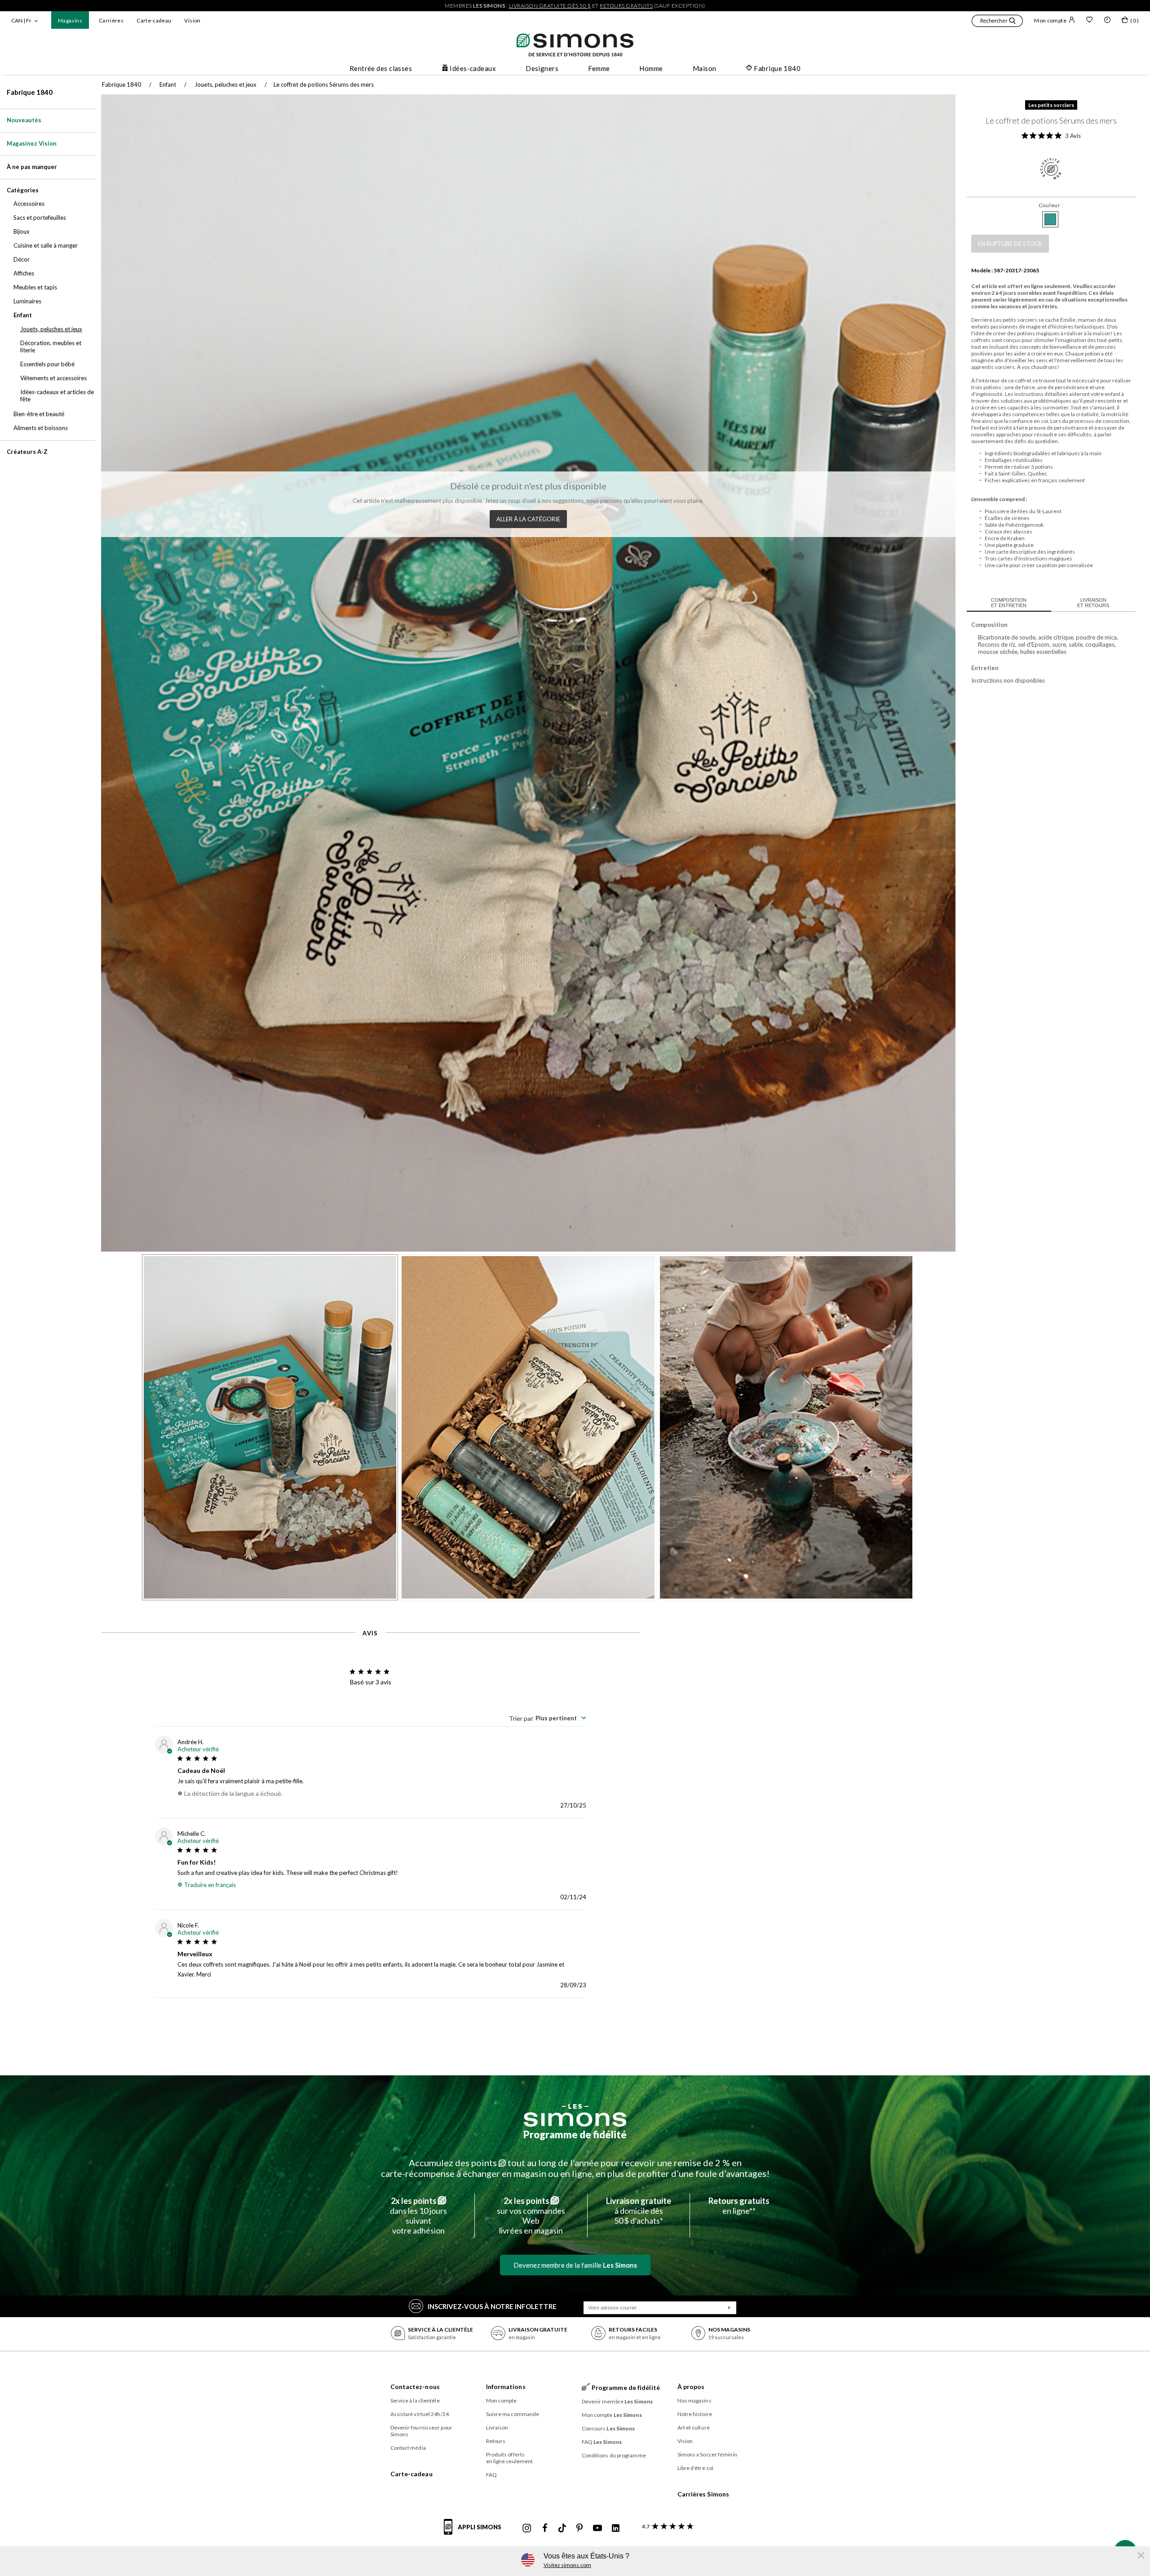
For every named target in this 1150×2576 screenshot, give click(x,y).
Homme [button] (651, 68)
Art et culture (694, 2427)
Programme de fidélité (575, 2134)
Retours (496, 2441)
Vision (192, 20)
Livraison (497, 2427)
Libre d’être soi (696, 2468)
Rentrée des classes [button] (381, 68)
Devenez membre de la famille (575, 2265)
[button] (997, 22)
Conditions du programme (614, 2455)
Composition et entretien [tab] (1009, 603)
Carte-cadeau (154, 20)
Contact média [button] (408, 2448)
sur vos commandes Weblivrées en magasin (531, 2216)
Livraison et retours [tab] (1093, 603)
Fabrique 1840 (30, 92)
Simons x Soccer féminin (707, 2454)
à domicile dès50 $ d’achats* (639, 2211)
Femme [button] (599, 68)
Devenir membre (617, 2401)
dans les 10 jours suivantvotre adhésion (418, 2216)
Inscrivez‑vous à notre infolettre (492, 2306)
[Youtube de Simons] (597, 2528)
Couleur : (1051, 205)
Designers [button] (542, 68)
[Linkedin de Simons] (615, 2528)
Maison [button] (705, 68)
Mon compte (1050, 20)
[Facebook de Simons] (545, 2528)
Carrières (111, 20)
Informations (506, 2387)
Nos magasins (694, 2401)
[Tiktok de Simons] (562, 2528)
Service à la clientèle (415, 2401)
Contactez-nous (415, 2387)
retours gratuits (626, 6)
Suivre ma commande (513, 2414)
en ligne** (739, 2206)
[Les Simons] (575, 2115)
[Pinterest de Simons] (579, 2528)
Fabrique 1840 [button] (777, 68)
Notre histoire (695, 2414)
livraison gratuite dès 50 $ (550, 6)
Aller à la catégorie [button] (528, 519)
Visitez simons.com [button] (567, 2565)
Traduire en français (210, 1885)
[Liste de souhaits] (1089, 21)
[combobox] (548, 1718)
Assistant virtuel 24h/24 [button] (420, 2414)
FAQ (491, 2475)
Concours (608, 2428)
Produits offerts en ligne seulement (510, 2458)
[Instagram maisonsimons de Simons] (527, 2528)
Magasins (70, 20)
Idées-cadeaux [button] (473, 68)
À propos (691, 2387)
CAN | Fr (21, 20)
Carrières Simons (703, 2494)
